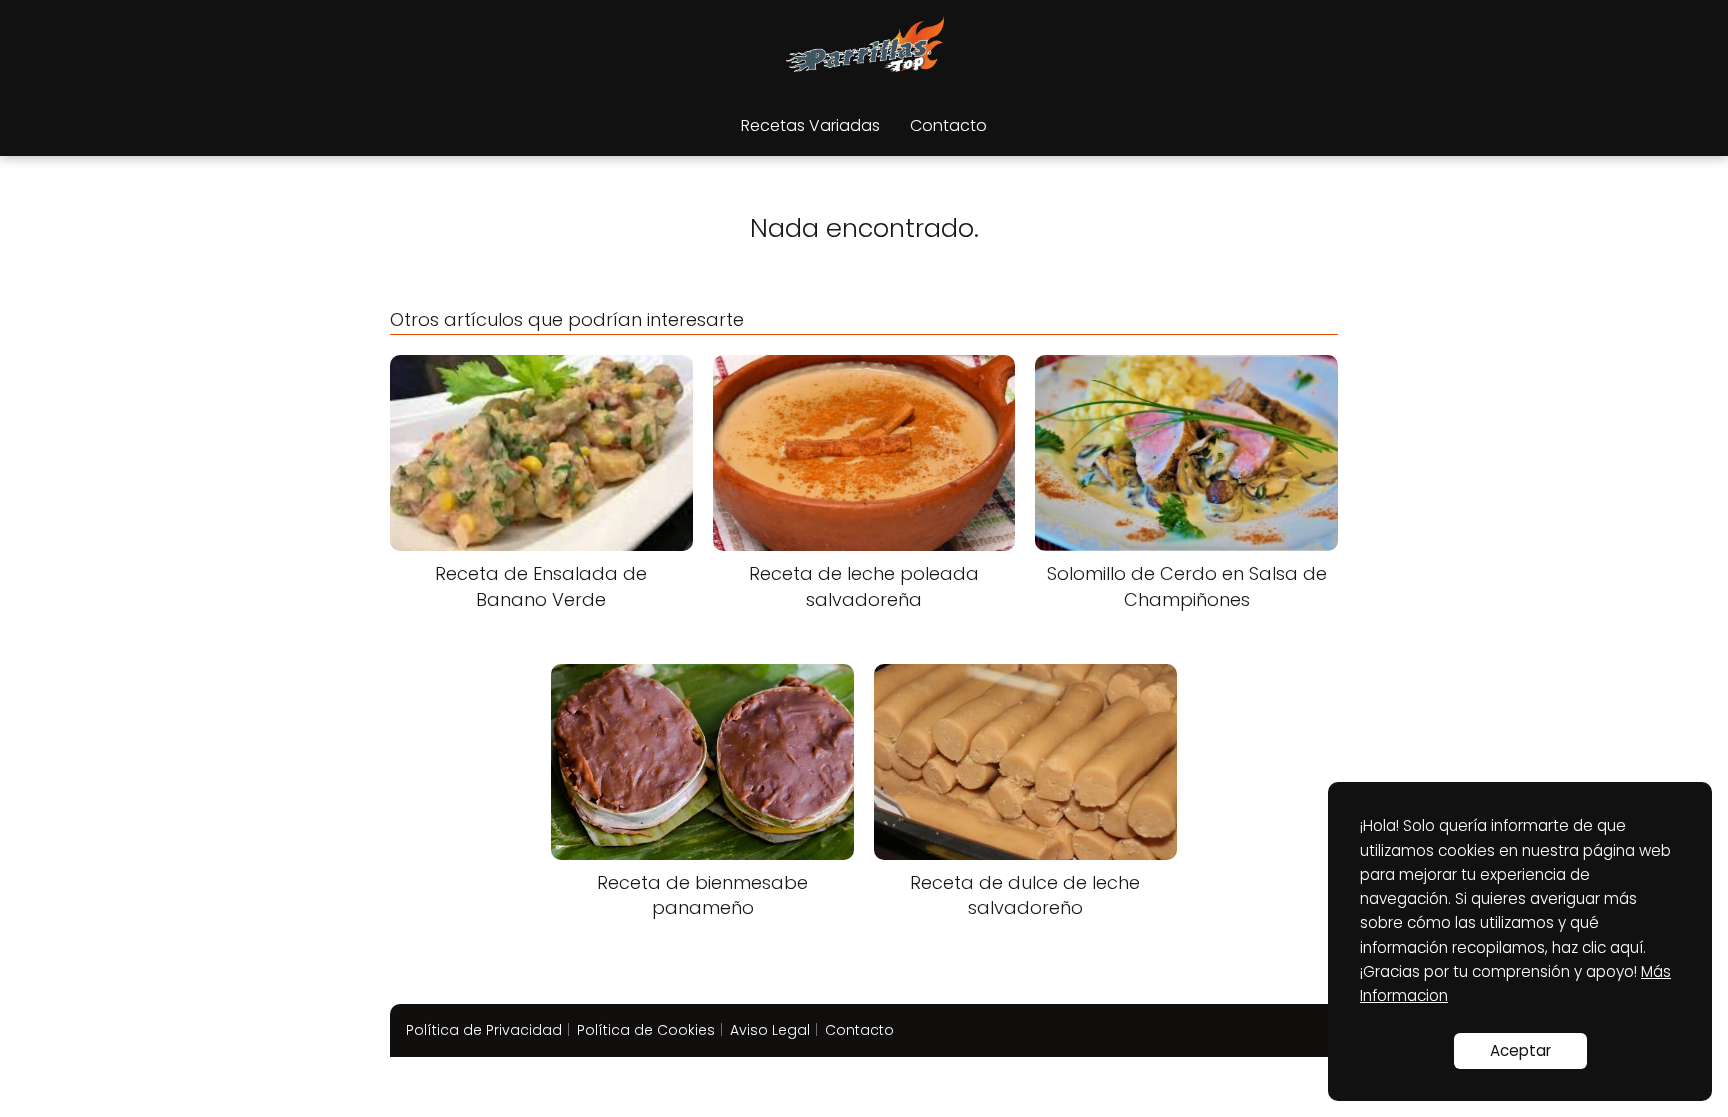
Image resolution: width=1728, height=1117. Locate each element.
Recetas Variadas (810, 125)
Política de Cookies (646, 1030)
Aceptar (1520, 1050)
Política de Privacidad (484, 1030)
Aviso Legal (770, 1030)
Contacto (948, 125)
